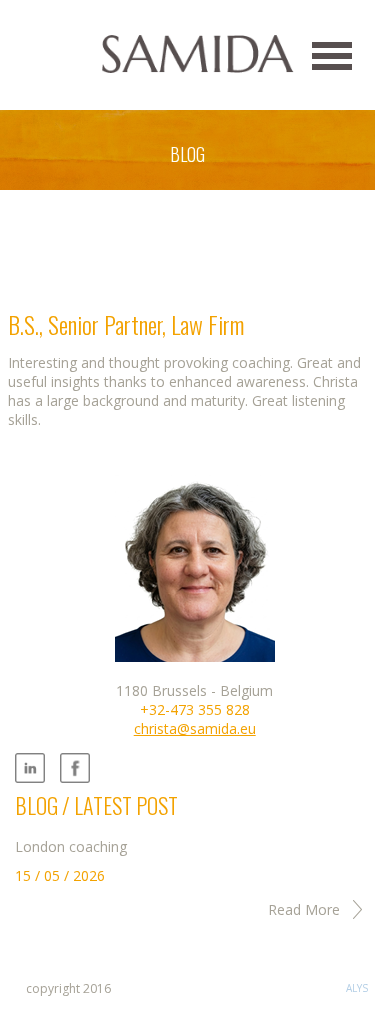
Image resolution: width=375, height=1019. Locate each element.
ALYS (357, 988)
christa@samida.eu (195, 728)
